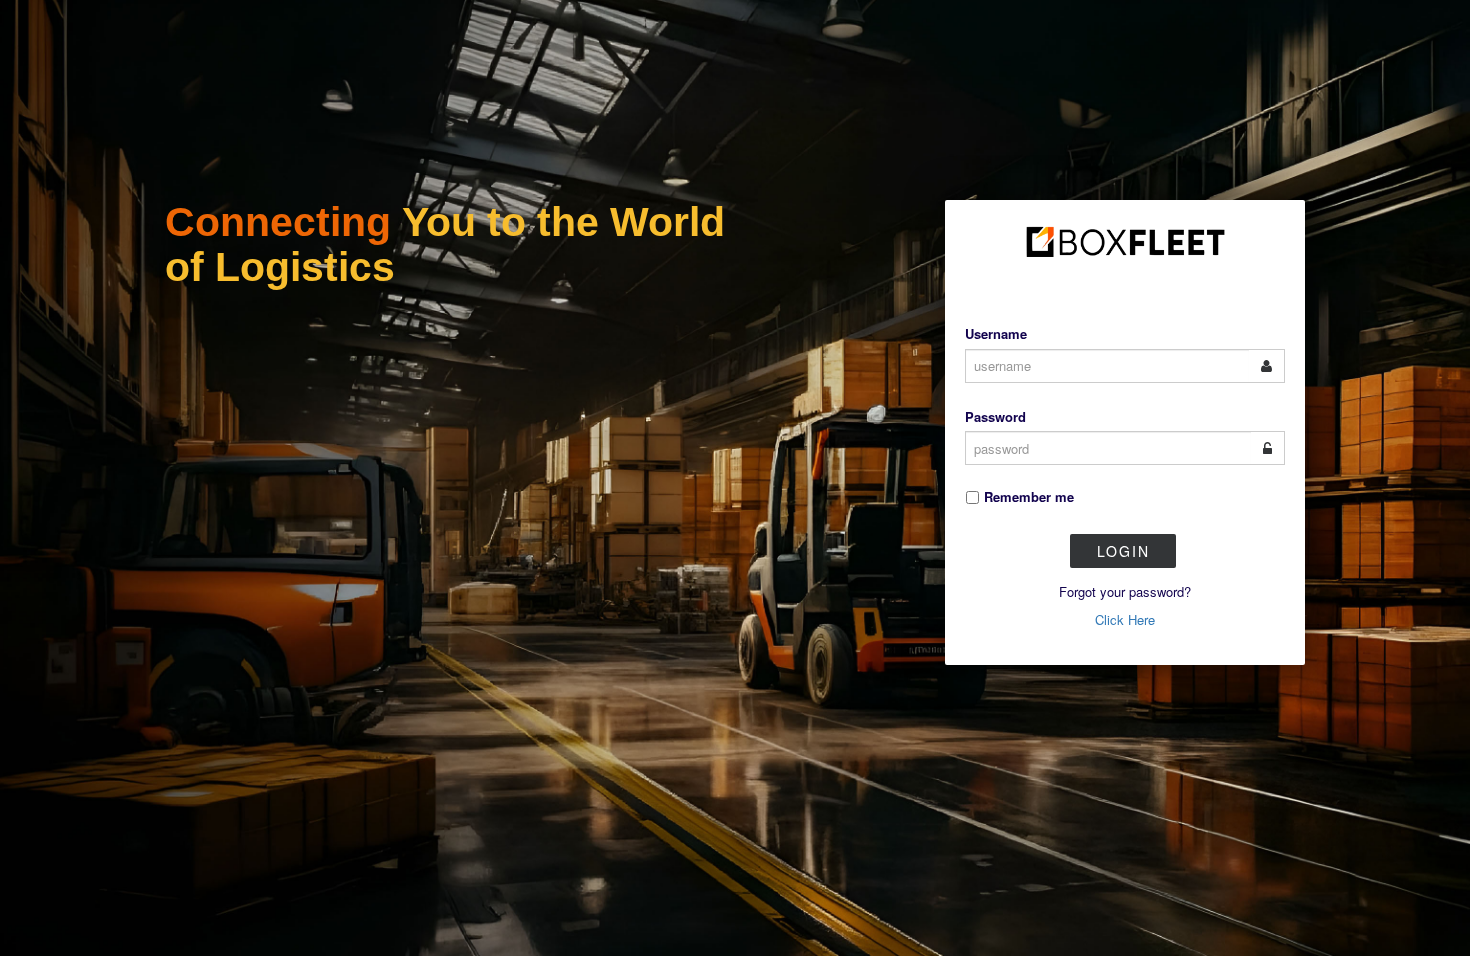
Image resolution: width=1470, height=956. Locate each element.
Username (996, 334)
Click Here (1125, 619)
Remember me (1029, 497)
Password (995, 417)
